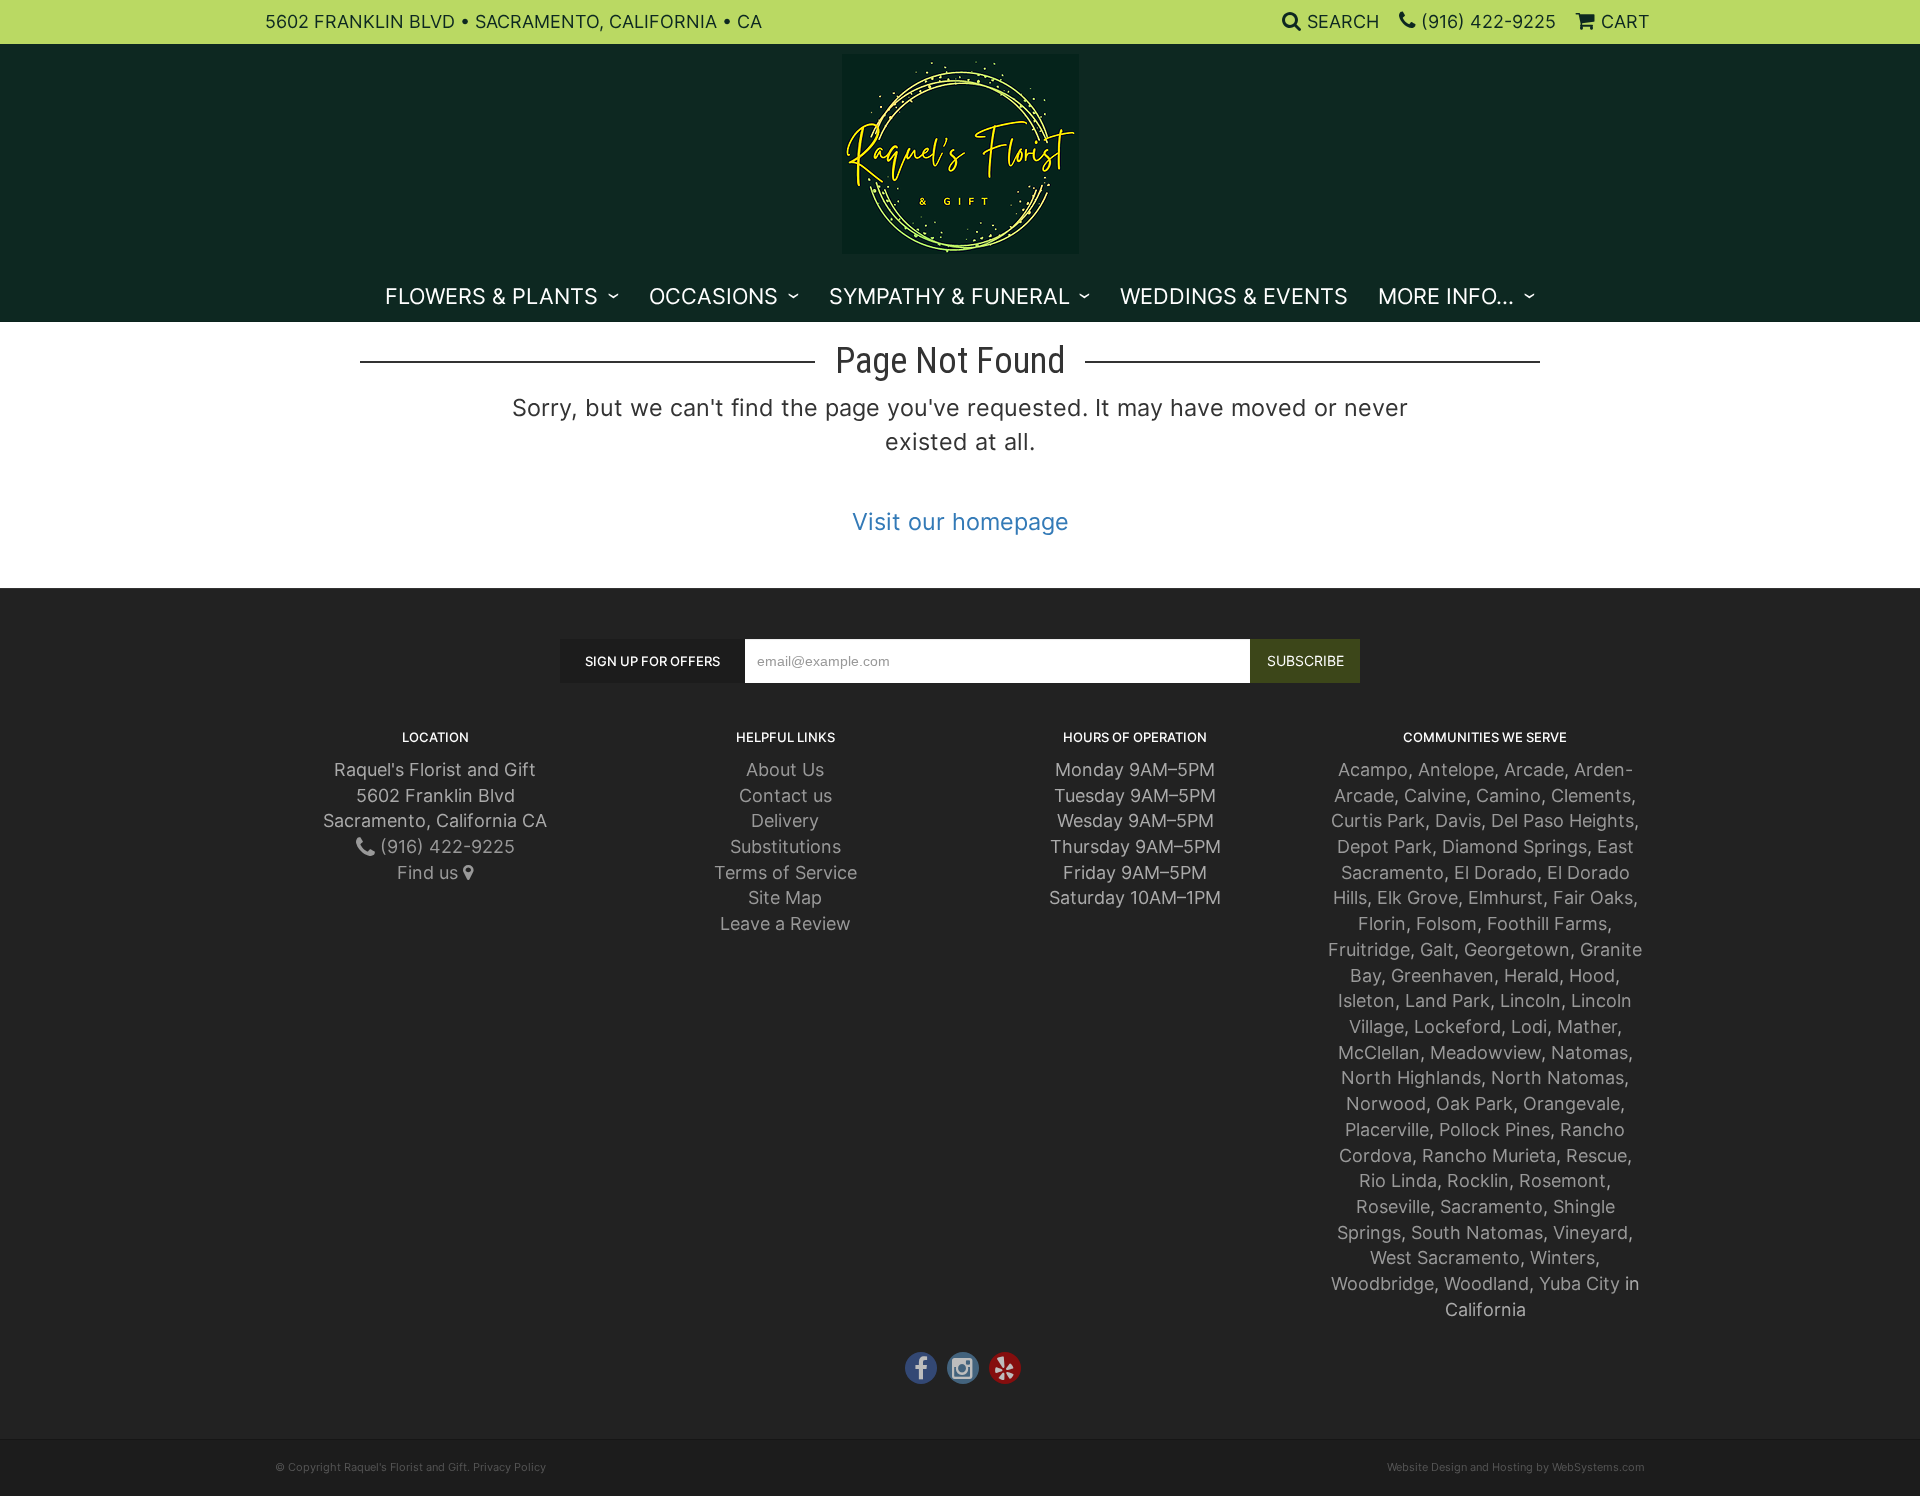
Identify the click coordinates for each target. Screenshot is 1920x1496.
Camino (1508, 795)
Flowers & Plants (491, 296)
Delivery (785, 820)
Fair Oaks (1593, 897)
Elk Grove (1417, 897)
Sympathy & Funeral (949, 296)
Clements (1591, 795)
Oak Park (1474, 1103)
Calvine (1435, 795)
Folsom (1446, 923)
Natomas (1589, 1052)
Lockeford (1457, 1026)
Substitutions (785, 846)
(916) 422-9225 (1488, 21)
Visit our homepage (960, 521)
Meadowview (1485, 1052)
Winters (1562, 1257)
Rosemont (1562, 1180)
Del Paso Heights (1562, 820)
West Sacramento (1445, 1257)
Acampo (1373, 769)
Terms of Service (785, 872)
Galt (1437, 949)
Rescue (1596, 1155)
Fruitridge (1369, 949)
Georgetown (1517, 949)
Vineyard (1590, 1232)
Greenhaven (1442, 975)
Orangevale (1571, 1103)
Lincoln (1530, 1000)
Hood (1592, 975)
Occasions (713, 296)
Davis (1458, 820)
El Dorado (1495, 872)
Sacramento (1491, 1206)
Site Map (785, 897)
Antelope (1456, 769)
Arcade (1534, 769)
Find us (430, 872)
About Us (785, 769)
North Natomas (1557, 1077)
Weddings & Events (1234, 296)
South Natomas (1477, 1232)
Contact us (785, 795)
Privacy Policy (509, 1467)
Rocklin (1478, 1180)
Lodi (1529, 1026)
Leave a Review (785, 923)
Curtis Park (1378, 820)
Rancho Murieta (1489, 1155)
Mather (1587, 1026)
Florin (1382, 923)
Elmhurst (1505, 897)
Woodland (1486, 1283)
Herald (1531, 975)
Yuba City (1579, 1283)
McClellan (1379, 1052)
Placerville (1387, 1129)
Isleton (1366, 1000)
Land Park (1447, 1000)
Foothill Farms (1547, 923)
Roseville (1393, 1206)
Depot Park (1384, 846)
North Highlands (1411, 1077)
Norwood (1386, 1103)
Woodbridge (1382, 1283)
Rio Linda (1398, 1180)
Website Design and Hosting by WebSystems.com (1516, 1467)
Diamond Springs (1514, 846)
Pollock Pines (1494, 1129)
